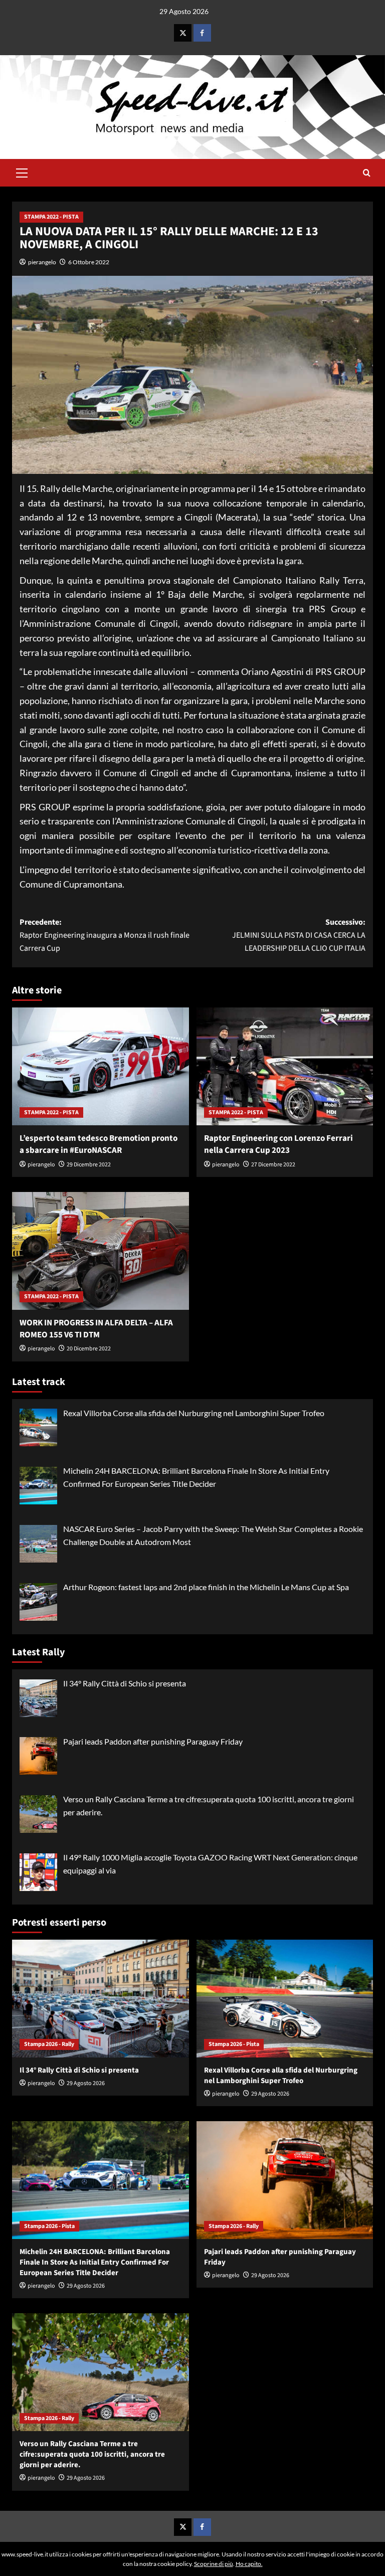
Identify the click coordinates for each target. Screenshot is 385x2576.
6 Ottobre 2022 (89, 262)
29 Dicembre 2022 (89, 1165)
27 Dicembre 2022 (273, 1165)
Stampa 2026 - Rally (49, 2044)
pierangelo (42, 262)
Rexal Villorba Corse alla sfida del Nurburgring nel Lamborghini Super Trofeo (281, 2076)
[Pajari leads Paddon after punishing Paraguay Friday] (285, 2180)
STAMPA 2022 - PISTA (51, 217)
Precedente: (105, 935)
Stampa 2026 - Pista (234, 2044)
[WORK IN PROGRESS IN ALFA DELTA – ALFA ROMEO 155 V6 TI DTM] (101, 1251)
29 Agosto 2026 (86, 2083)
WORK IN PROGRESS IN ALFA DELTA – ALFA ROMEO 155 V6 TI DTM (96, 1329)
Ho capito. (249, 2564)
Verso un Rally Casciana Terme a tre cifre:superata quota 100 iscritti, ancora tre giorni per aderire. (92, 2454)
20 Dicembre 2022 (89, 1349)
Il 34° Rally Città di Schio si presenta (79, 2070)
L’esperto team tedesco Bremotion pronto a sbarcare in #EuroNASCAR (99, 1144)
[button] (22, 171)
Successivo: (299, 935)
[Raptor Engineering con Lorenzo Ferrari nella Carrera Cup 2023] (285, 1066)
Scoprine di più (214, 2564)
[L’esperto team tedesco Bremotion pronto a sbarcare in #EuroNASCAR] (101, 1066)
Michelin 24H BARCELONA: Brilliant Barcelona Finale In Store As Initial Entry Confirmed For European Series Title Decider (95, 2262)
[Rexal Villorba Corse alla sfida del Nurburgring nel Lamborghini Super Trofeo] (285, 1999)
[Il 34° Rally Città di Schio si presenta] (101, 1999)
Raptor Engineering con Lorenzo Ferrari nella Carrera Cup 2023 (278, 1144)
